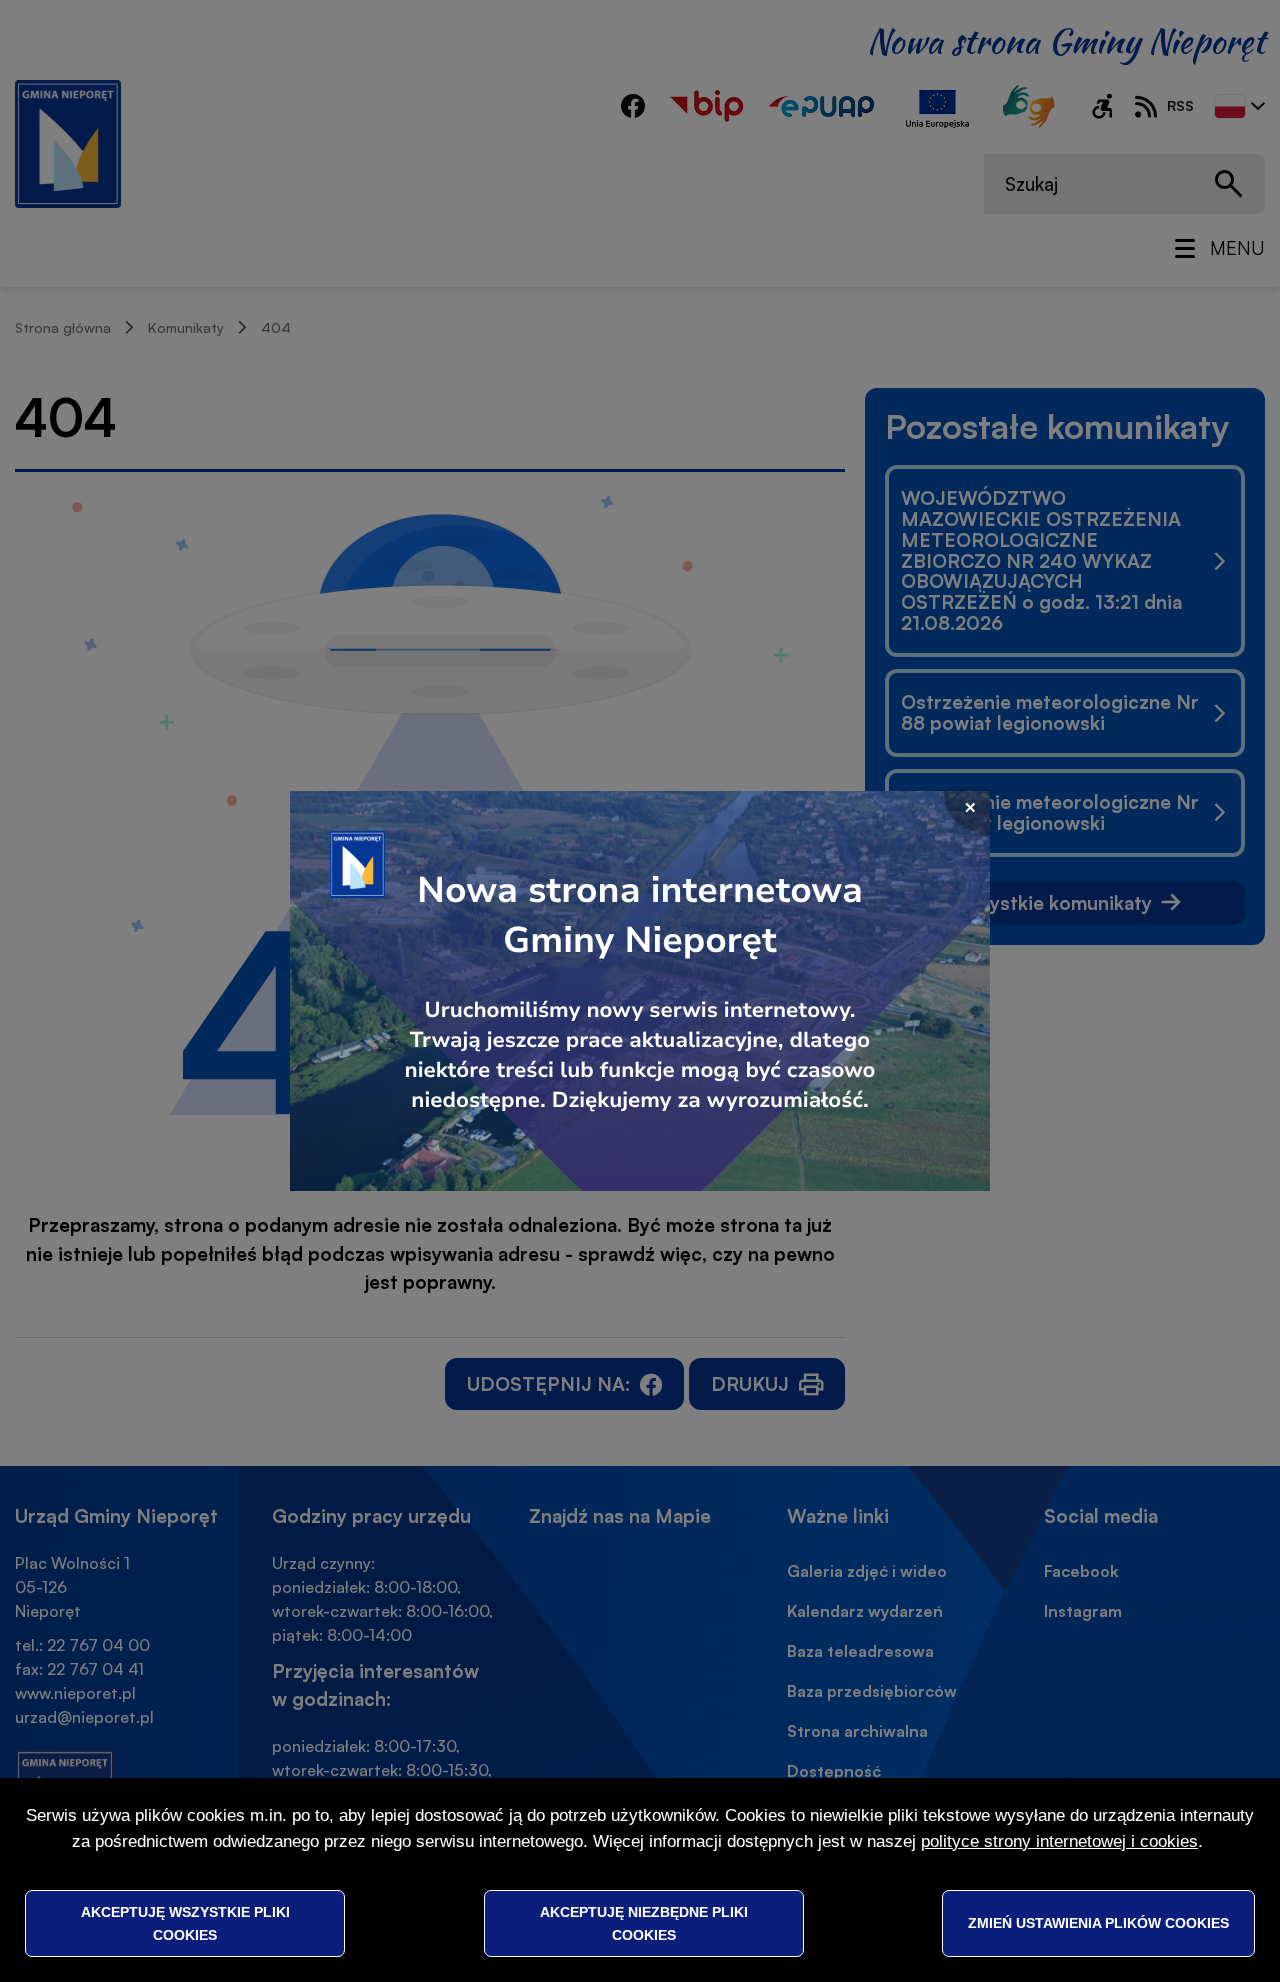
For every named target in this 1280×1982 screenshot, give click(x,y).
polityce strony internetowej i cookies (1059, 1841)
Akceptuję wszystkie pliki (185, 1923)
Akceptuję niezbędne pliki (644, 1923)
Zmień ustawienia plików (1098, 1923)
